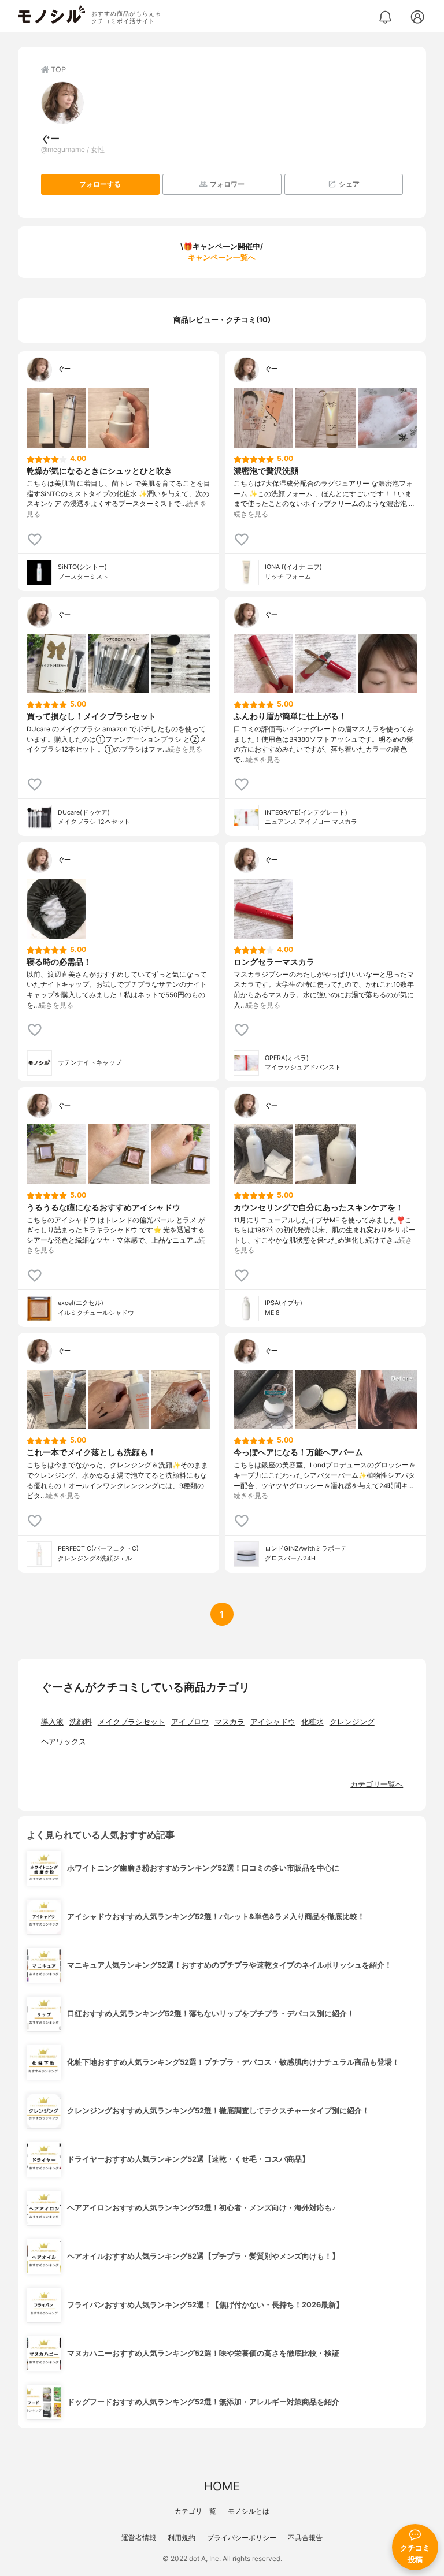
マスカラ (230, 1722)
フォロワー (227, 184)
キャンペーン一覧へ (222, 257)
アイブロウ (190, 1722)
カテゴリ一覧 (195, 2511)
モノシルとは (249, 2511)
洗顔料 (81, 1722)
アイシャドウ (273, 1722)
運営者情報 (139, 2538)
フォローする (100, 184)
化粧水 (312, 1722)
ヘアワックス (64, 1742)
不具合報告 (305, 2538)
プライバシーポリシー (242, 2538)
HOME (222, 2486)
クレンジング (352, 1722)
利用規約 (182, 2538)
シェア (349, 184)
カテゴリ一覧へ (377, 1784)
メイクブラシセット (132, 1722)
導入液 (52, 1722)
